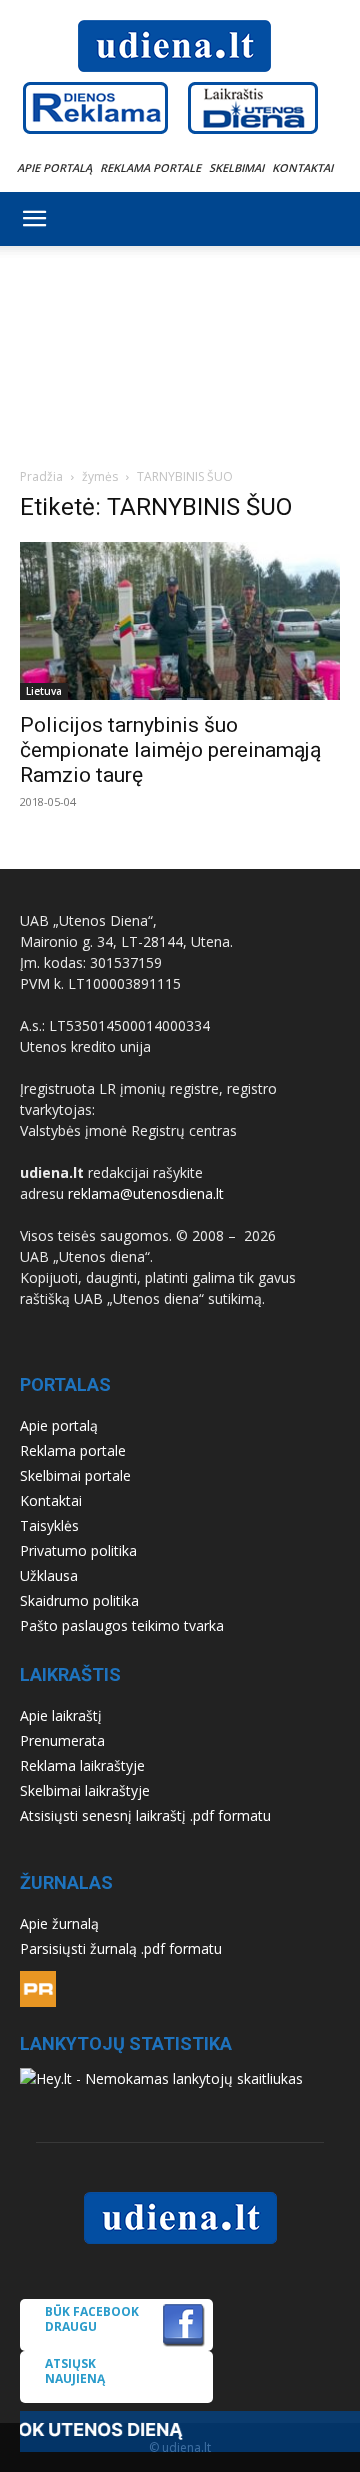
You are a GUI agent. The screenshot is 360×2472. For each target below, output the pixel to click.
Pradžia (41, 476)
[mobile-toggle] (34, 219)
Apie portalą (54, 167)
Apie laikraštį (61, 1715)
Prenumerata (62, 1740)
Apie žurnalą (59, 1923)
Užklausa (49, 1575)
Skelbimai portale (75, 1475)
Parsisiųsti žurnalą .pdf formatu (121, 1948)
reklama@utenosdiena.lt (146, 1193)
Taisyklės (49, 1525)
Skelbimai (236, 167)
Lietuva (44, 691)
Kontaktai (302, 167)
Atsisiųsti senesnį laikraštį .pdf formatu (145, 1815)
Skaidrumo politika (79, 1600)
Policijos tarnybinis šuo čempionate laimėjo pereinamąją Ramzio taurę (170, 750)
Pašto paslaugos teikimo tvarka (122, 1625)
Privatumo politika (78, 1550)
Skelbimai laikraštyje (85, 1790)
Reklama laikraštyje (82, 1765)
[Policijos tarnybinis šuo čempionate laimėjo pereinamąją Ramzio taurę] (180, 621)
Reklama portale (150, 167)
